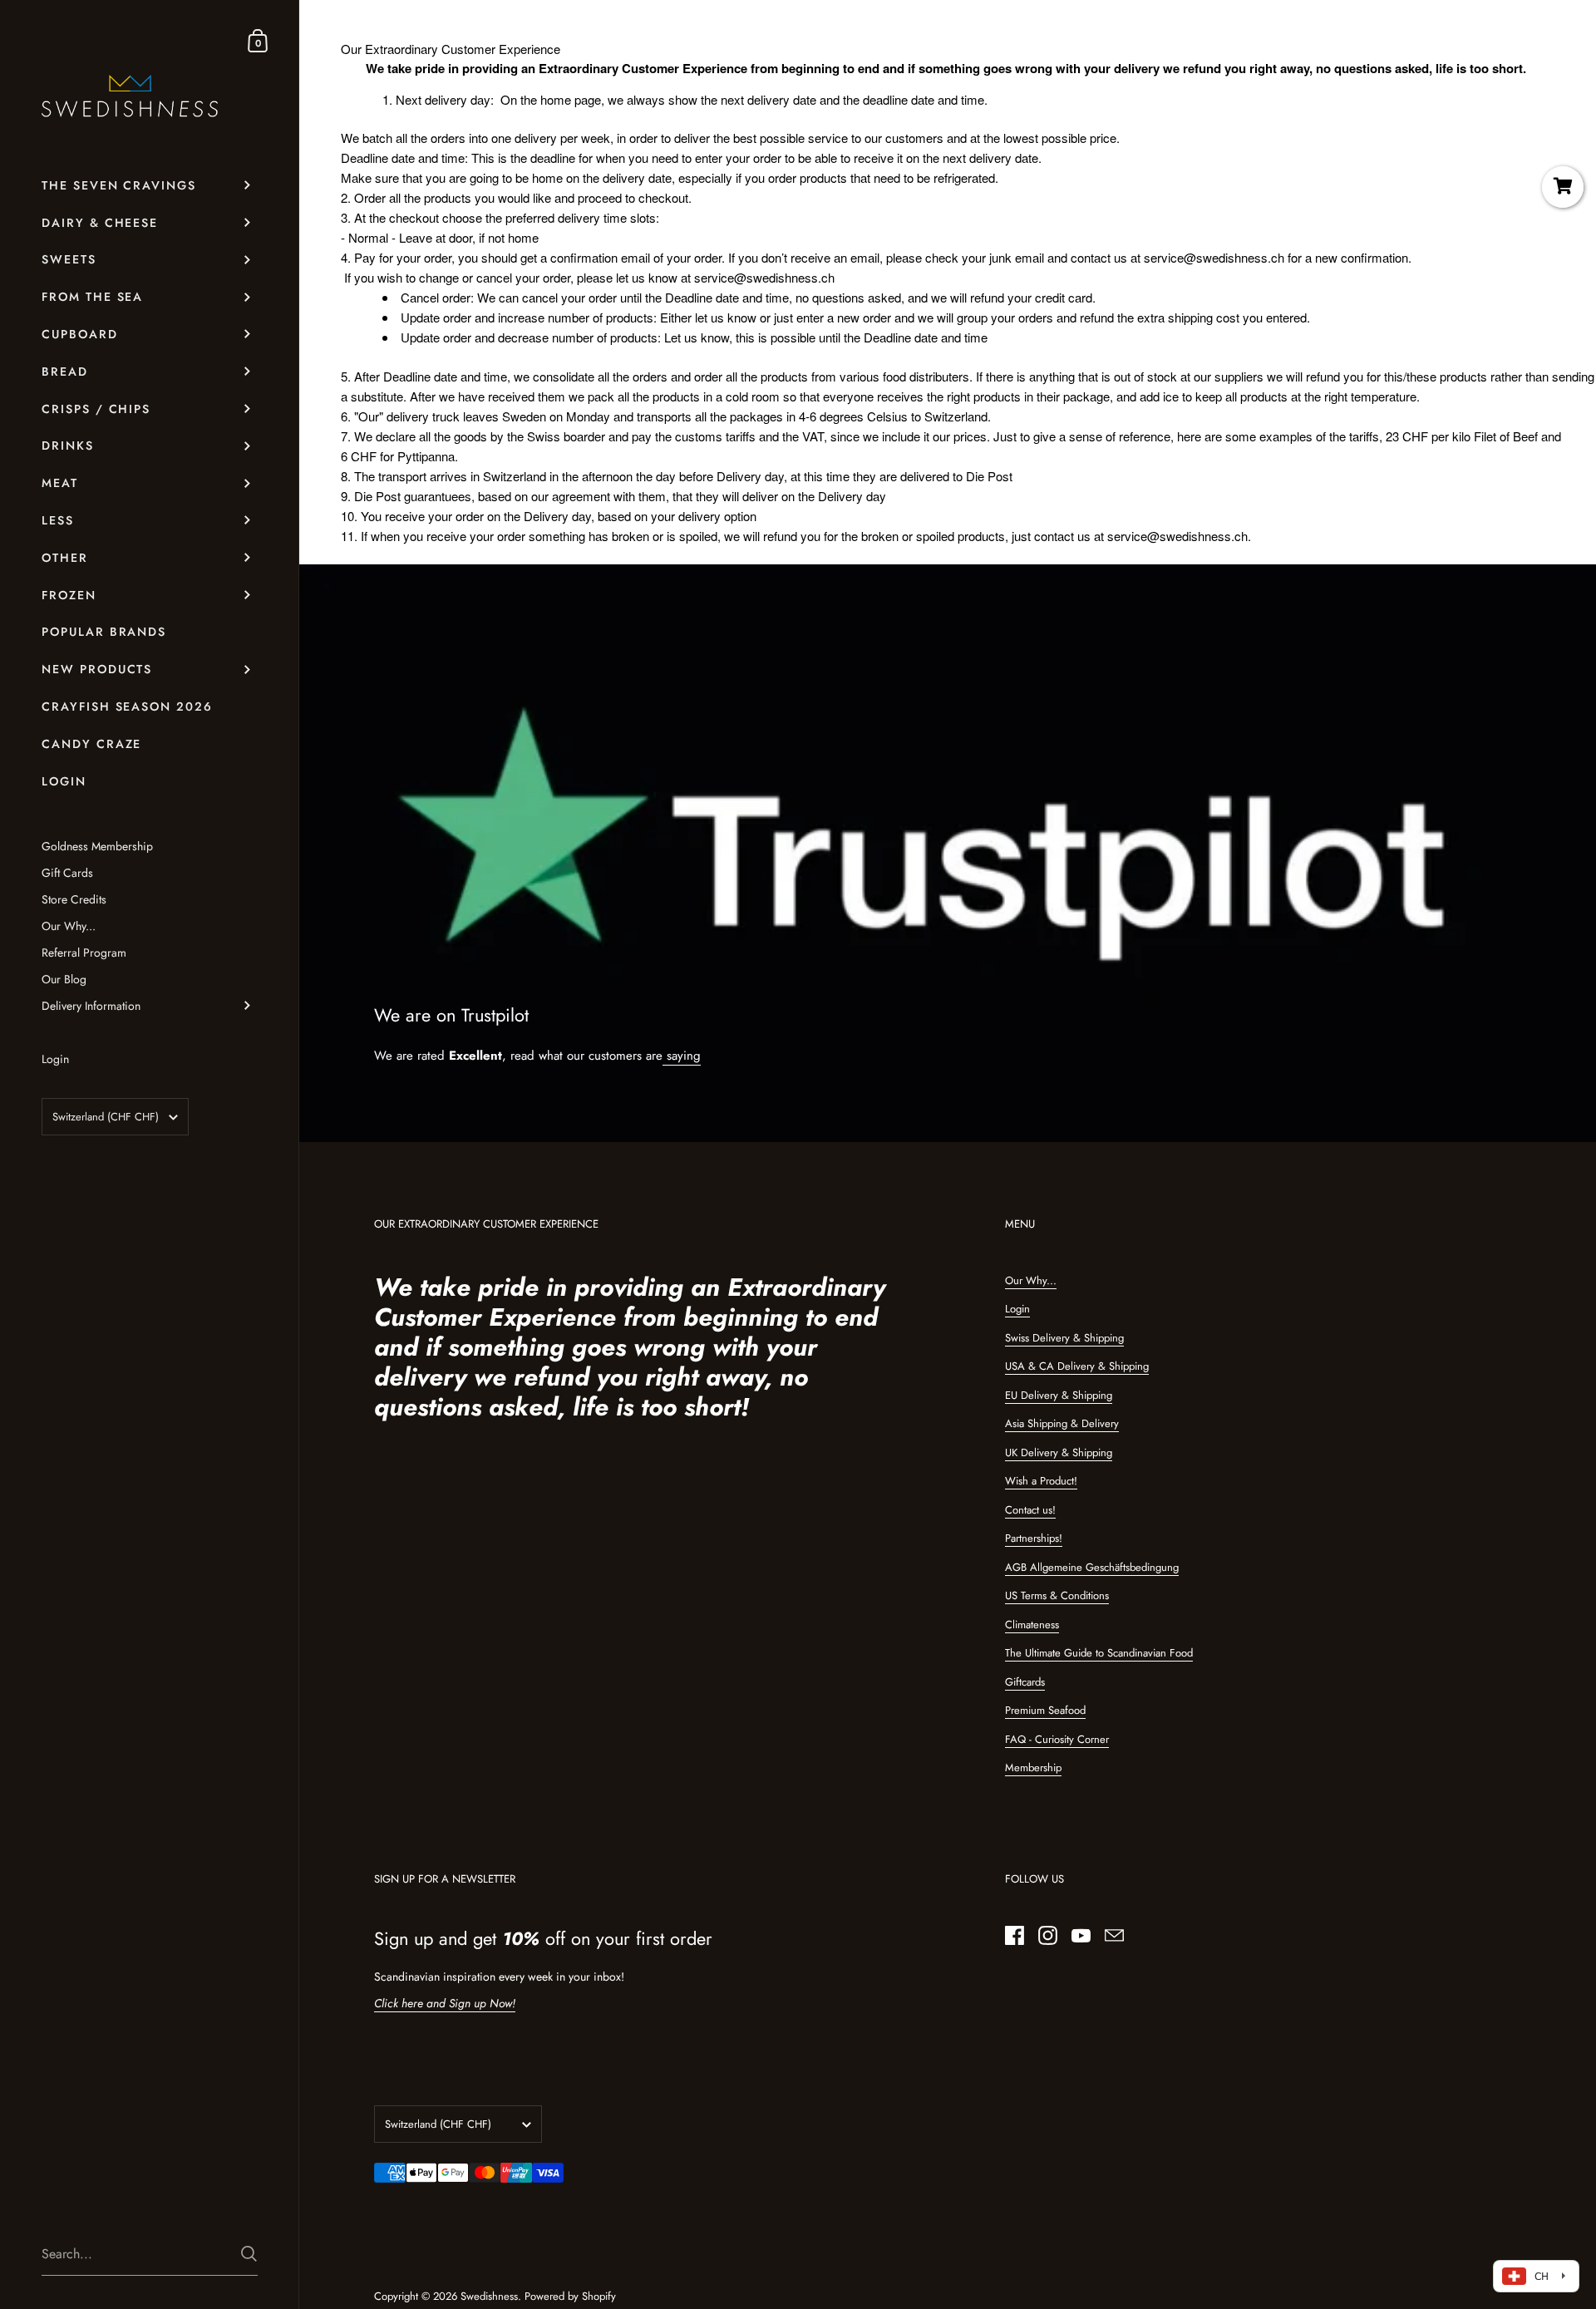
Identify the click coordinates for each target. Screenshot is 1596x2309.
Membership (1033, 1767)
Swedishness (489, 2296)
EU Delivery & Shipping (1059, 1395)
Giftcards (1025, 1682)
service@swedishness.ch (1214, 257)
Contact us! (1030, 1510)
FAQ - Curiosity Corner (1057, 1739)
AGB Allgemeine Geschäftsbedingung (1092, 1567)
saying (682, 1056)
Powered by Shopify (570, 2296)
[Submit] (249, 2254)
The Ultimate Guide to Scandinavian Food (1099, 1653)
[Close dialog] (1581, 1024)
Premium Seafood (1045, 1710)
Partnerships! (1034, 1538)
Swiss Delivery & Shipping (1064, 1338)
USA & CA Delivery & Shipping (1077, 1366)
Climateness (1032, 1625)
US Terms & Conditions (1057, 1595)
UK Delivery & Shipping (1059, 1452)
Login (1017, 1309)
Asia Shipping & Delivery (1062, 1423)
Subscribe (1110, 1259)
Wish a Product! (1041, 1481)
